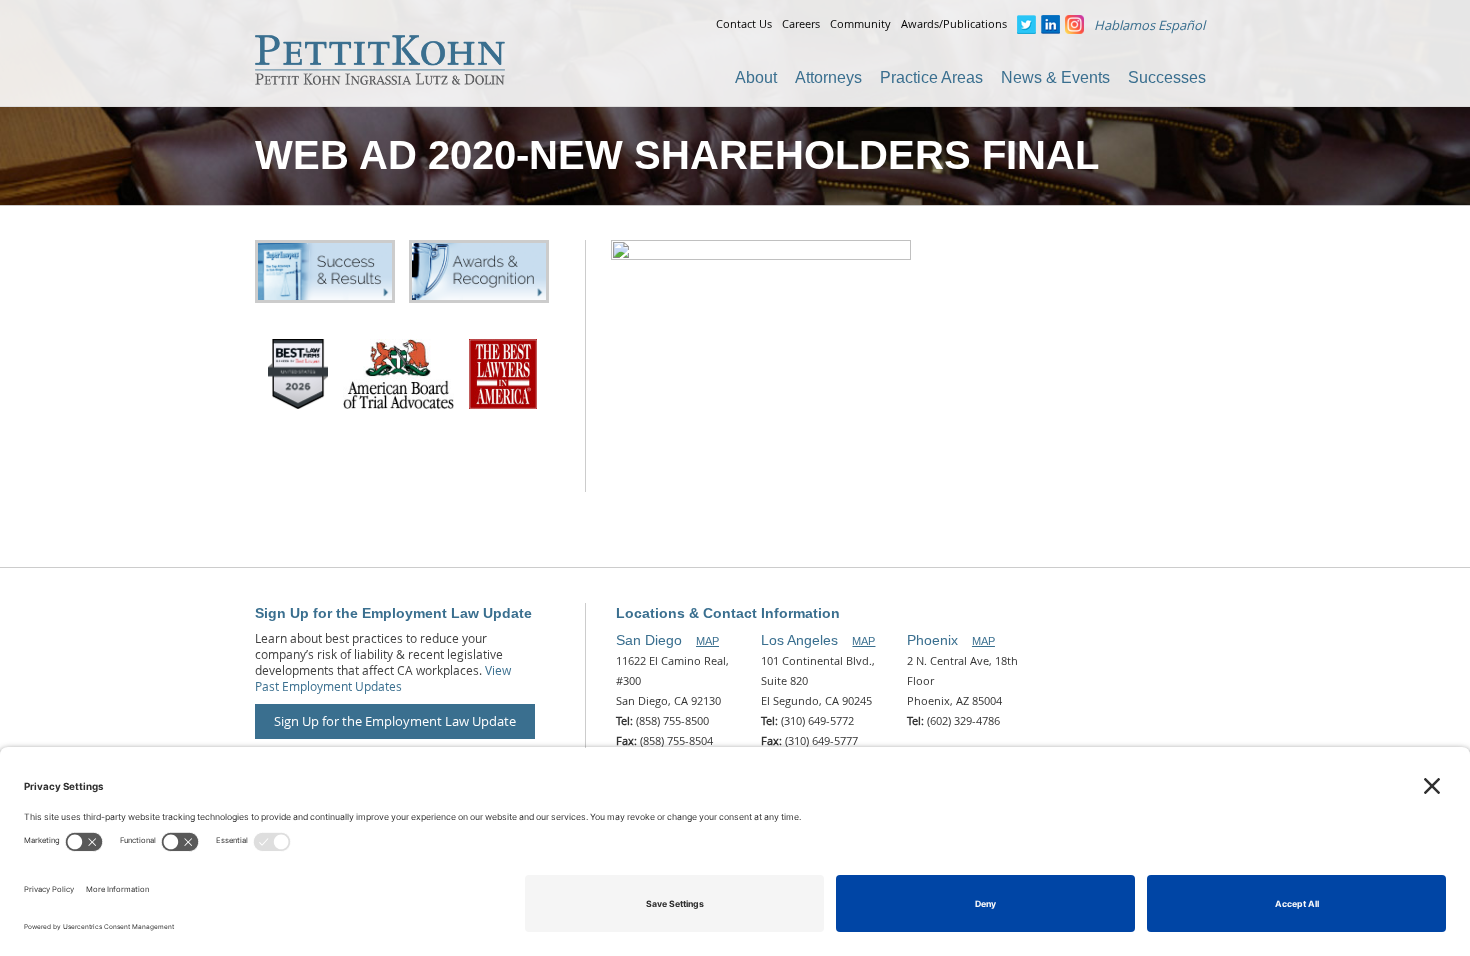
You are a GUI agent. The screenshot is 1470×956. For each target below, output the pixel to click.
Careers (801, 23)
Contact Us (744, 23)
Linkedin (1050, 24)
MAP (707, 641)
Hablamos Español (1149, 25)
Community (860, 23)
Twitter (1026, 24)
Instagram (1074, 24)
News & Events (1055, 77)
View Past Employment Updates (383, 678)
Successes (1167, 77)
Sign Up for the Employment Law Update (395, 721)
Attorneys (828, 77)
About (756, 77)
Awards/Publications (954, 23)
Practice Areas (931, 77)
